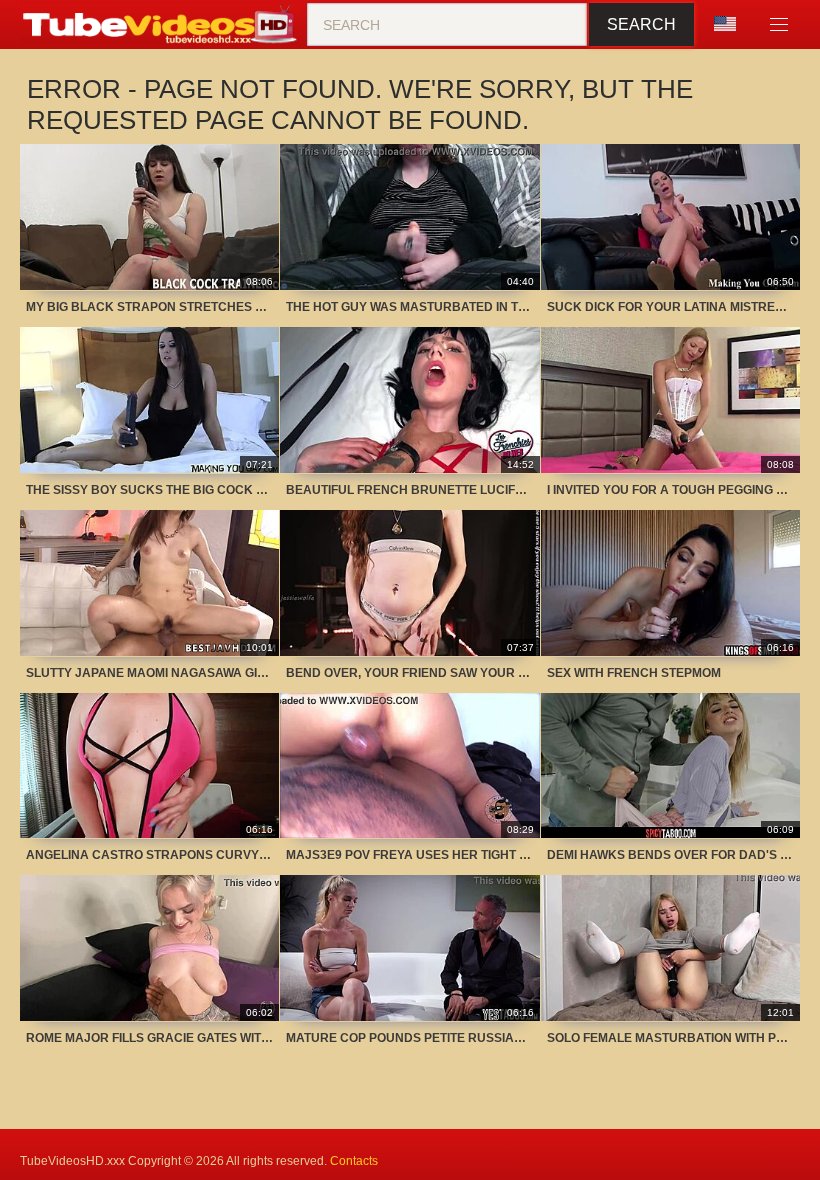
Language (732, 25)
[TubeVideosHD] (163, 25)
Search (641, 24)
